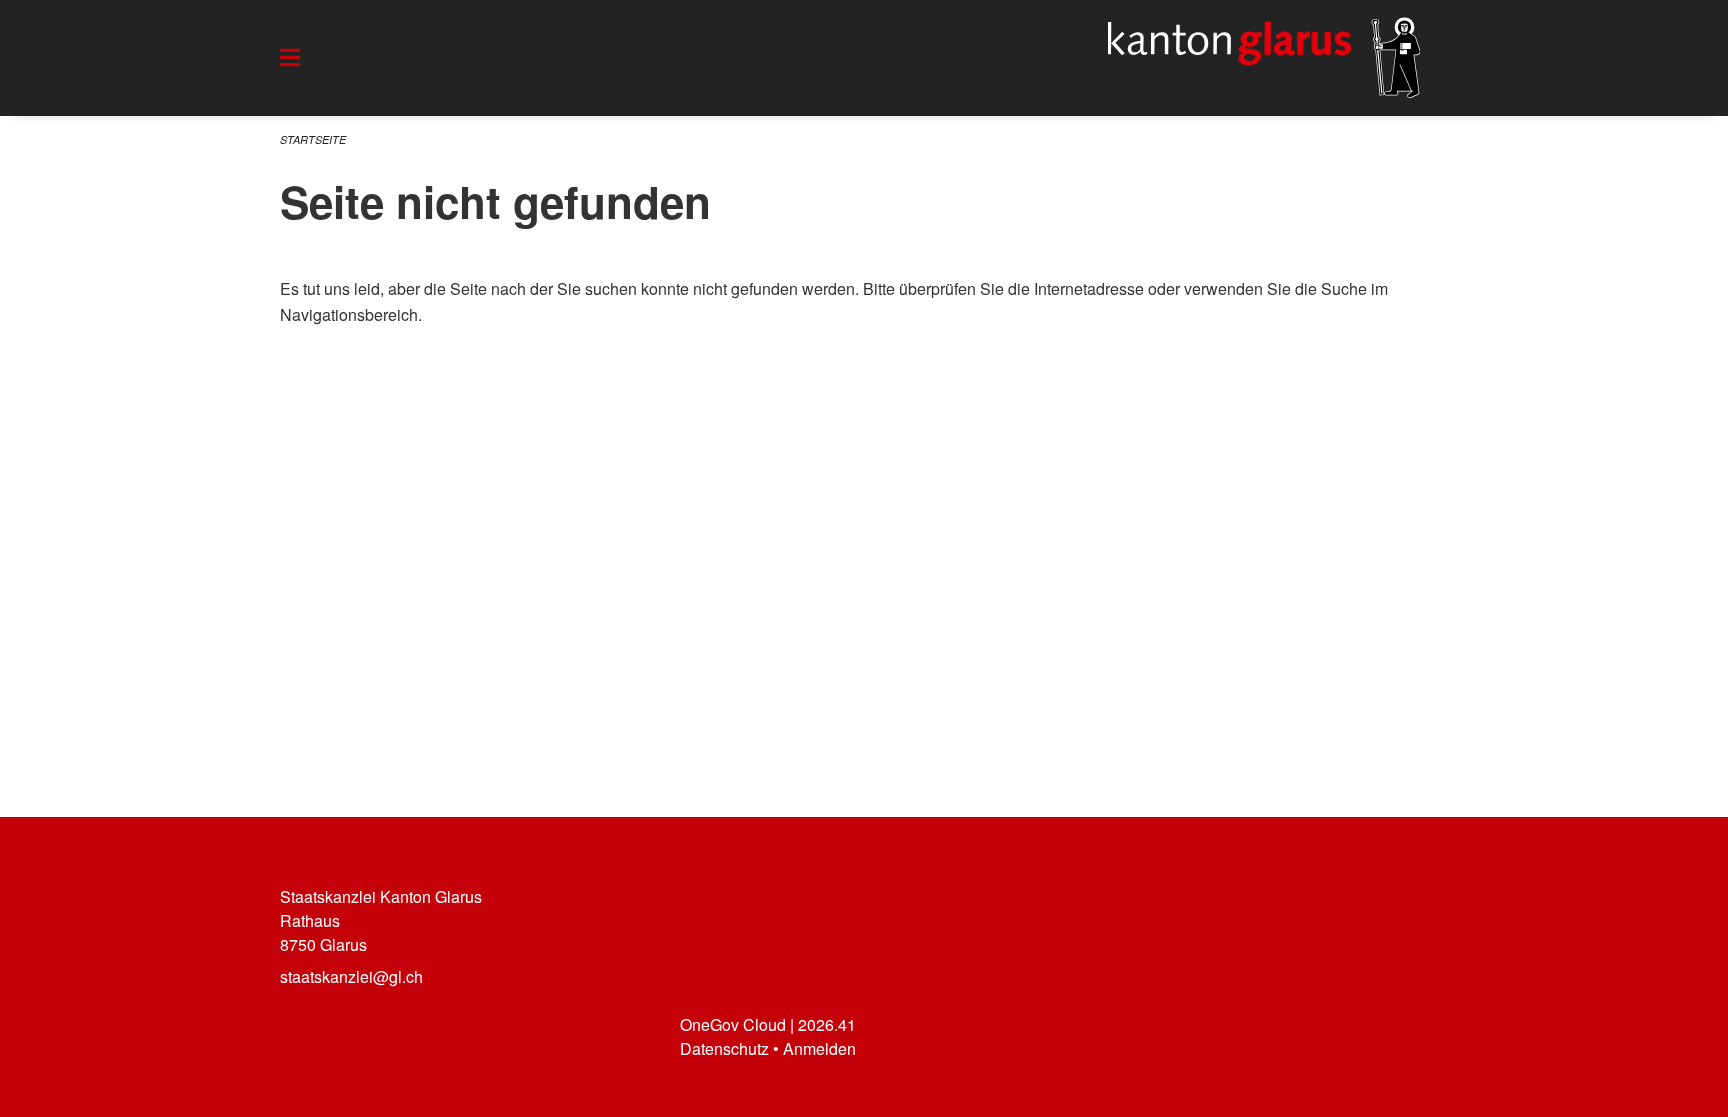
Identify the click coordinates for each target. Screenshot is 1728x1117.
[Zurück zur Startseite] (1264, 58)
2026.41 (827, 1024)
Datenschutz (724, 1048)
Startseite (313, 139)
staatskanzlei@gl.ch (351, 976)
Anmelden (819, 1048)
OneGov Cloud (733, 1024)
